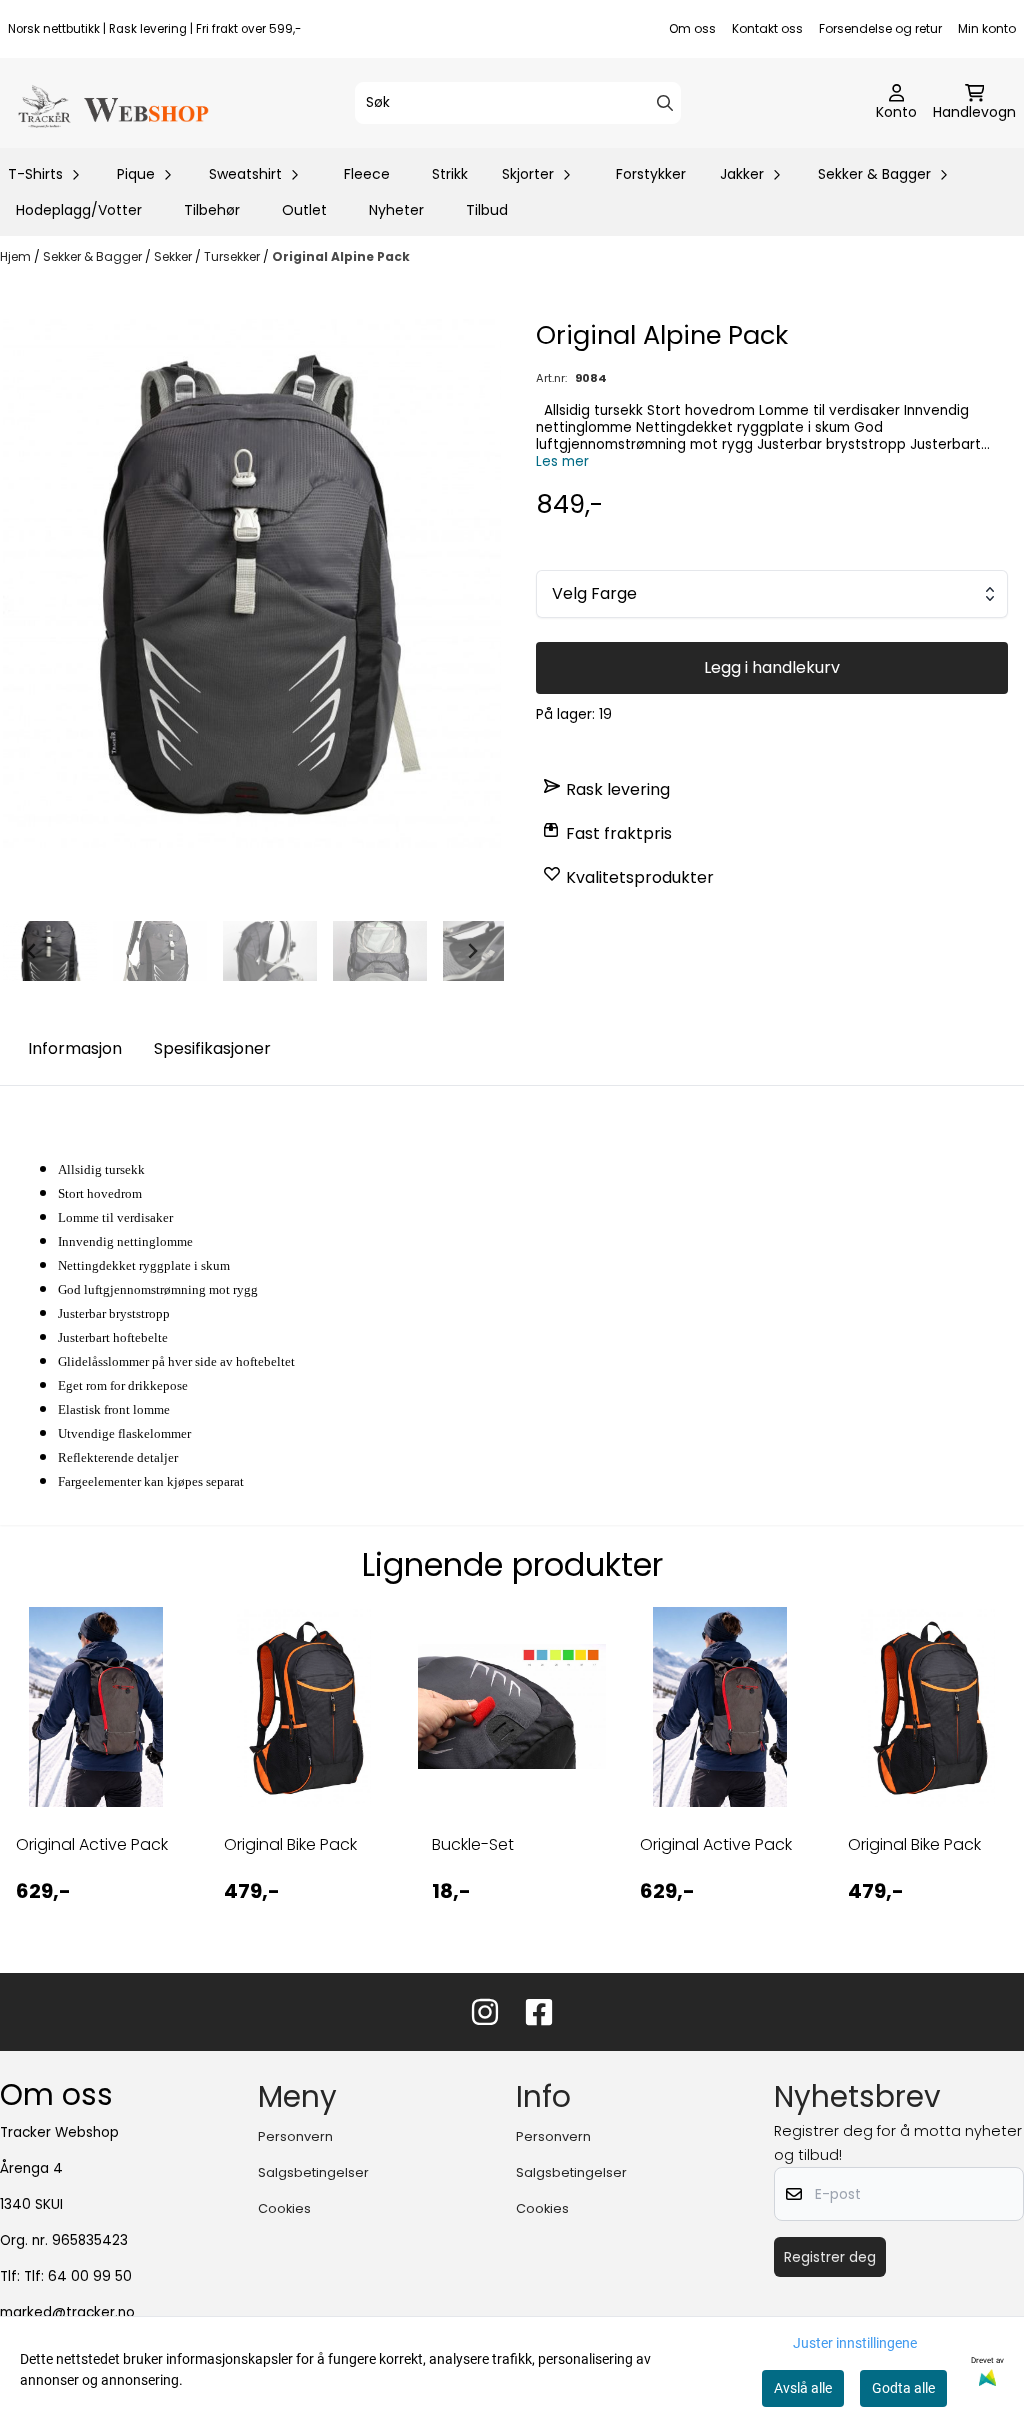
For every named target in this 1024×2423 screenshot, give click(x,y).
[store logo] (112, 103)
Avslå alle (803, 2388)
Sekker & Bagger (94, 256)
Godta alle (903, 2388)
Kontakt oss (767, 28)
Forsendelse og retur (880, 28)
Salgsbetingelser (313, 2172)
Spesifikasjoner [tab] (212, 1048)
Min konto (987, 28)
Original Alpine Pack (341, 256)
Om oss (692, 28)
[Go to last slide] (32, 951)
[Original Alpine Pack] (252, 583)
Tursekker (233, 256)
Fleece (367, 174)
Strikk (450, 174)
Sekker (174, 256)
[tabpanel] (96, 1773)
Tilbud (487, 210)
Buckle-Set (473, 1844)
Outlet (304, 210)
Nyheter (396, 210)
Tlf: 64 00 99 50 (78, 2276)
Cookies (284, 2208)
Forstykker (651, 174)
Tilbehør (212, 210)
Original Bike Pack (290, 1844)
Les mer (562, 461)
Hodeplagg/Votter (79, 210)
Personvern (295, 2136)
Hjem (17, 256)
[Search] (665, 103)
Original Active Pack (92, 1844)
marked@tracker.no (67, 2312)
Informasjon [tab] (75, 1048)
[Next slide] (472, 951)
